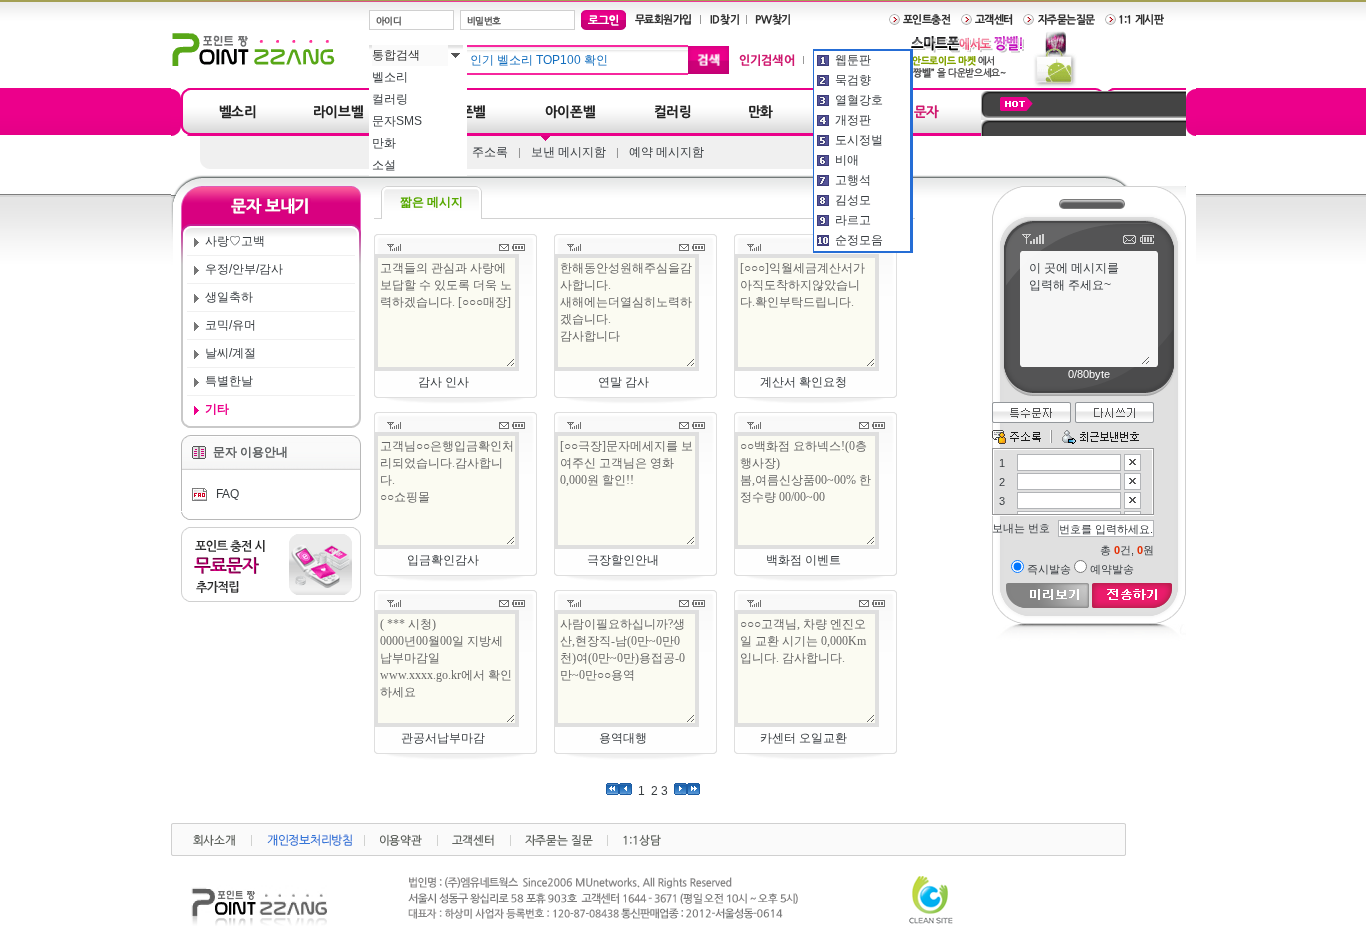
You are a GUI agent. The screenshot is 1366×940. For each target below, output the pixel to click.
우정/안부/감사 (244, 269)
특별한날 (229, 381)
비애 (847, 160)
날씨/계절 (230, 353)
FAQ (226, 494)
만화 (384, 143)
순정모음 (859, 240)
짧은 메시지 (431, 202)
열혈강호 (859, 100)
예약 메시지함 (666, 152)
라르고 (853, 220)
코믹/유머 (230, 325)
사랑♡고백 (235, 241)
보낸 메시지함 (568, 152)
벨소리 (390, 77)
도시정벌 (859, 140)
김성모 (853, 200)
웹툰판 (853, 60)
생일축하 (229, 297)
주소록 (490, 152)
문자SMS (397, 121)
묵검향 (853, 80)
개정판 (853, 120)
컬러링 (390, 99)
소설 (384, 165)
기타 (217, 409)
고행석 (853, 180)
